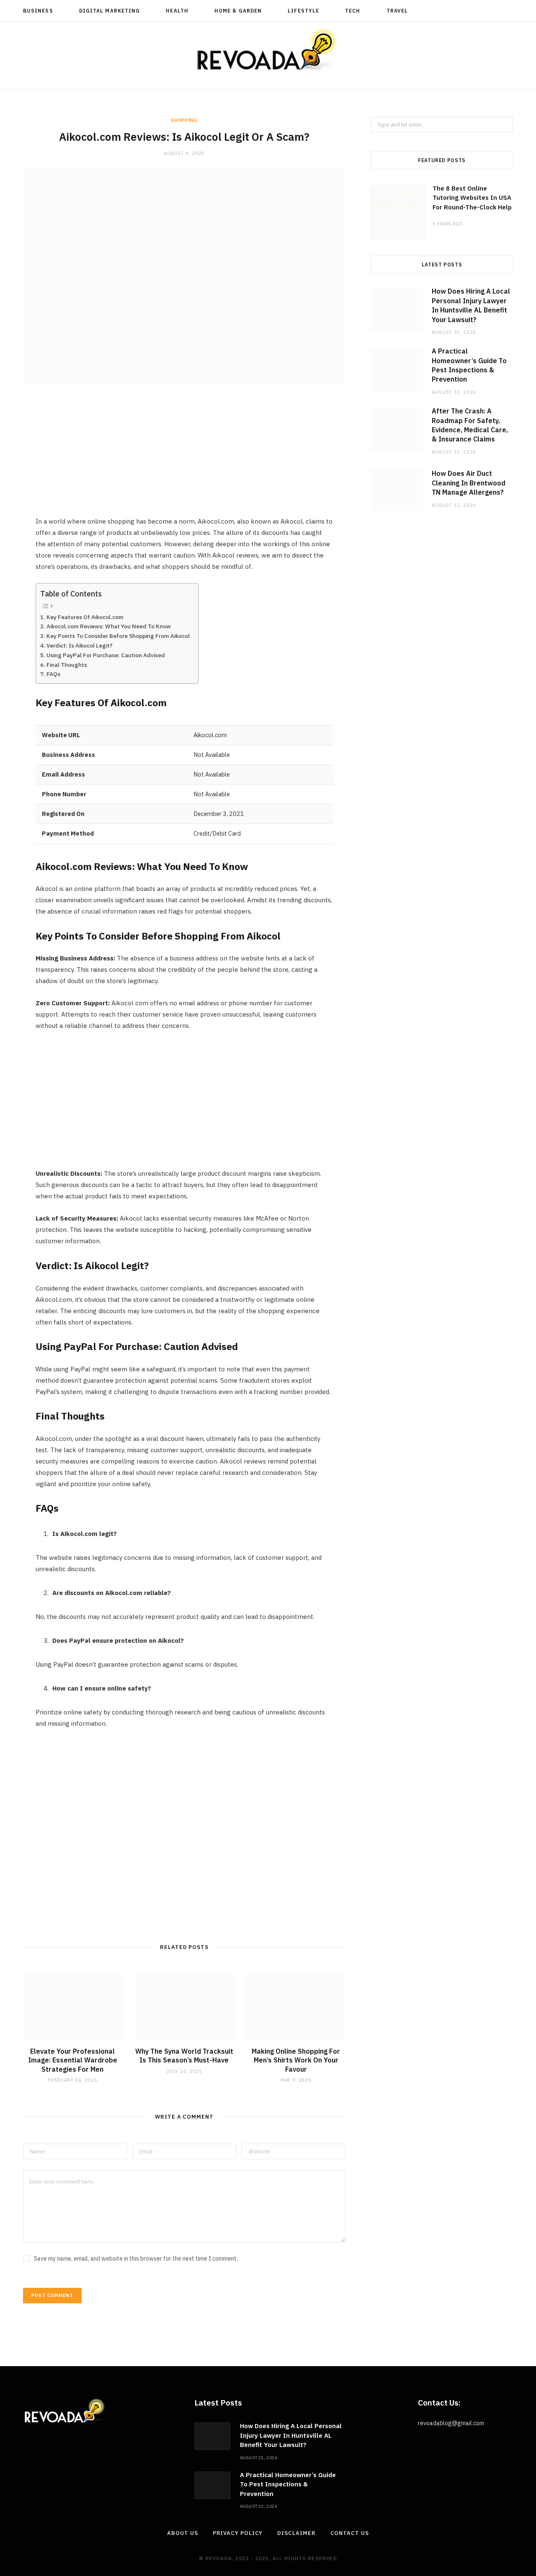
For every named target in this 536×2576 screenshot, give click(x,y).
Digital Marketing (110, 11)
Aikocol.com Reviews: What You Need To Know (109, 626)
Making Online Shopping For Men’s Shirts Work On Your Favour (296, 2060)
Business (38, 11)
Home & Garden (238, 11)
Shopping (184, 120)
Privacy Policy (238, 2533)
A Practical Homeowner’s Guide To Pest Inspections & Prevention (288, 2484)
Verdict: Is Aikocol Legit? (80, 645)
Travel (397, 11)
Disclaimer (296, 2533)
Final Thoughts (67, 665)
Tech (353, 11)
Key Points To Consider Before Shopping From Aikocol (118, 636)
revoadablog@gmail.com (451, 2423)
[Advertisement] (184, 457)
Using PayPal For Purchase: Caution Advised (106, 655)
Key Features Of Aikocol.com (85, 617)
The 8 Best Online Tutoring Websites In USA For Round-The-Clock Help (472, 198)
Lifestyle (303, 11)
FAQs (53, 674)
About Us (182, 2533)
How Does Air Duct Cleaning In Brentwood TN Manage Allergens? (469, 483)
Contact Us (350, 2533)
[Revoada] (268, 49)
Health (177, 11)
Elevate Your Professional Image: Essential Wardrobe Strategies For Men (73, 2060)
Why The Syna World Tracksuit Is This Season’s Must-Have (184, 2056)
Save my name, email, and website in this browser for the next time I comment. (136, 2259)
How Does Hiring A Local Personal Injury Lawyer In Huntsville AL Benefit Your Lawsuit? (291, 2435)
